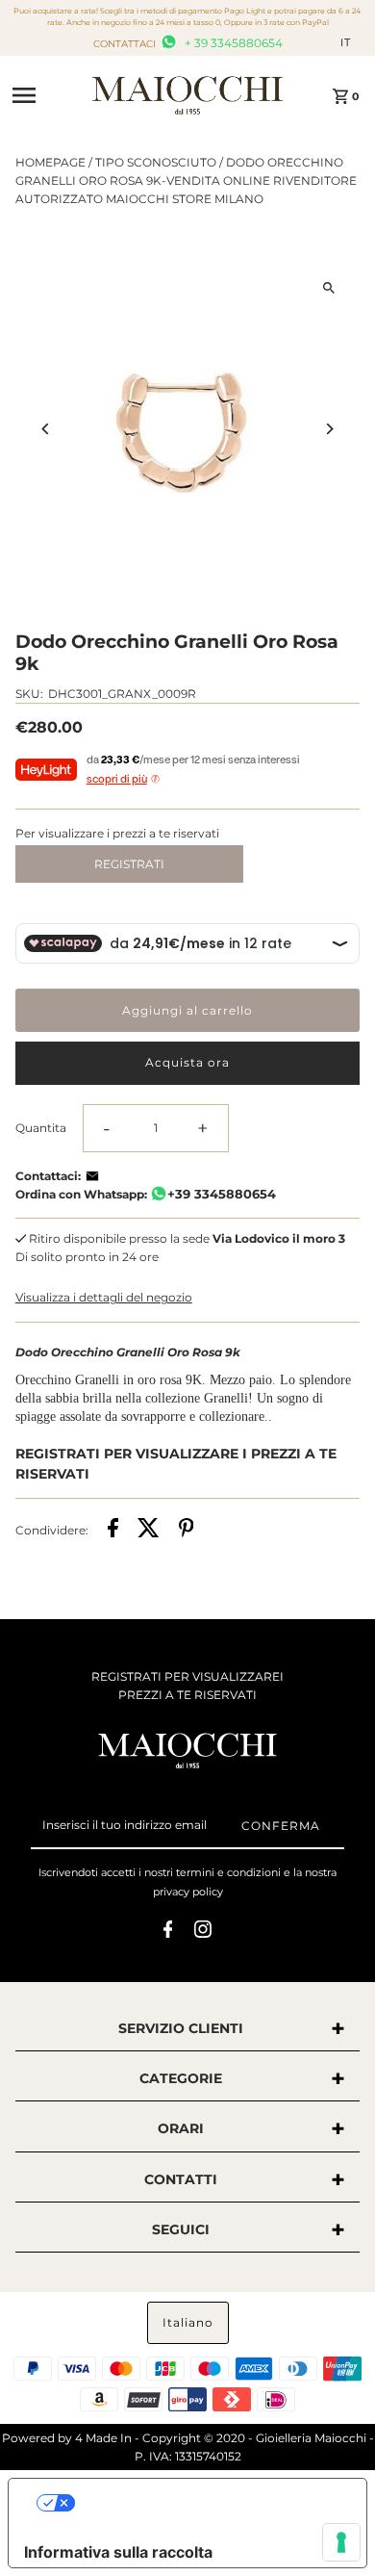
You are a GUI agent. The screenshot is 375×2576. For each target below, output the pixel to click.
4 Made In (103, 2438)
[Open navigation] (46, 95)
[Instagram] (203, 1932)
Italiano (188, 2322)
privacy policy (188, 1892)
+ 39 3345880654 (232, 43)
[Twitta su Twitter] (149, 1530)
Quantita (41, 1128)
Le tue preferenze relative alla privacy (207, 2503)
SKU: (29, 694)
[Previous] (47, 429)
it (346, 42)
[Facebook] (168, 1932)
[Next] (328, 429)
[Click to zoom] (328, 287)
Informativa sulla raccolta (118, 2552)
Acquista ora (187, 1062)
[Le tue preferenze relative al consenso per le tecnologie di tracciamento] (341, 2542)
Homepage (50, 162)
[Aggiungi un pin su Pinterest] (187, 1530)
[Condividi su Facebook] (113, 1530)
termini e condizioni (228, 1872)
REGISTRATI (129, 864)
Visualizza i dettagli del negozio (104, 1297)
